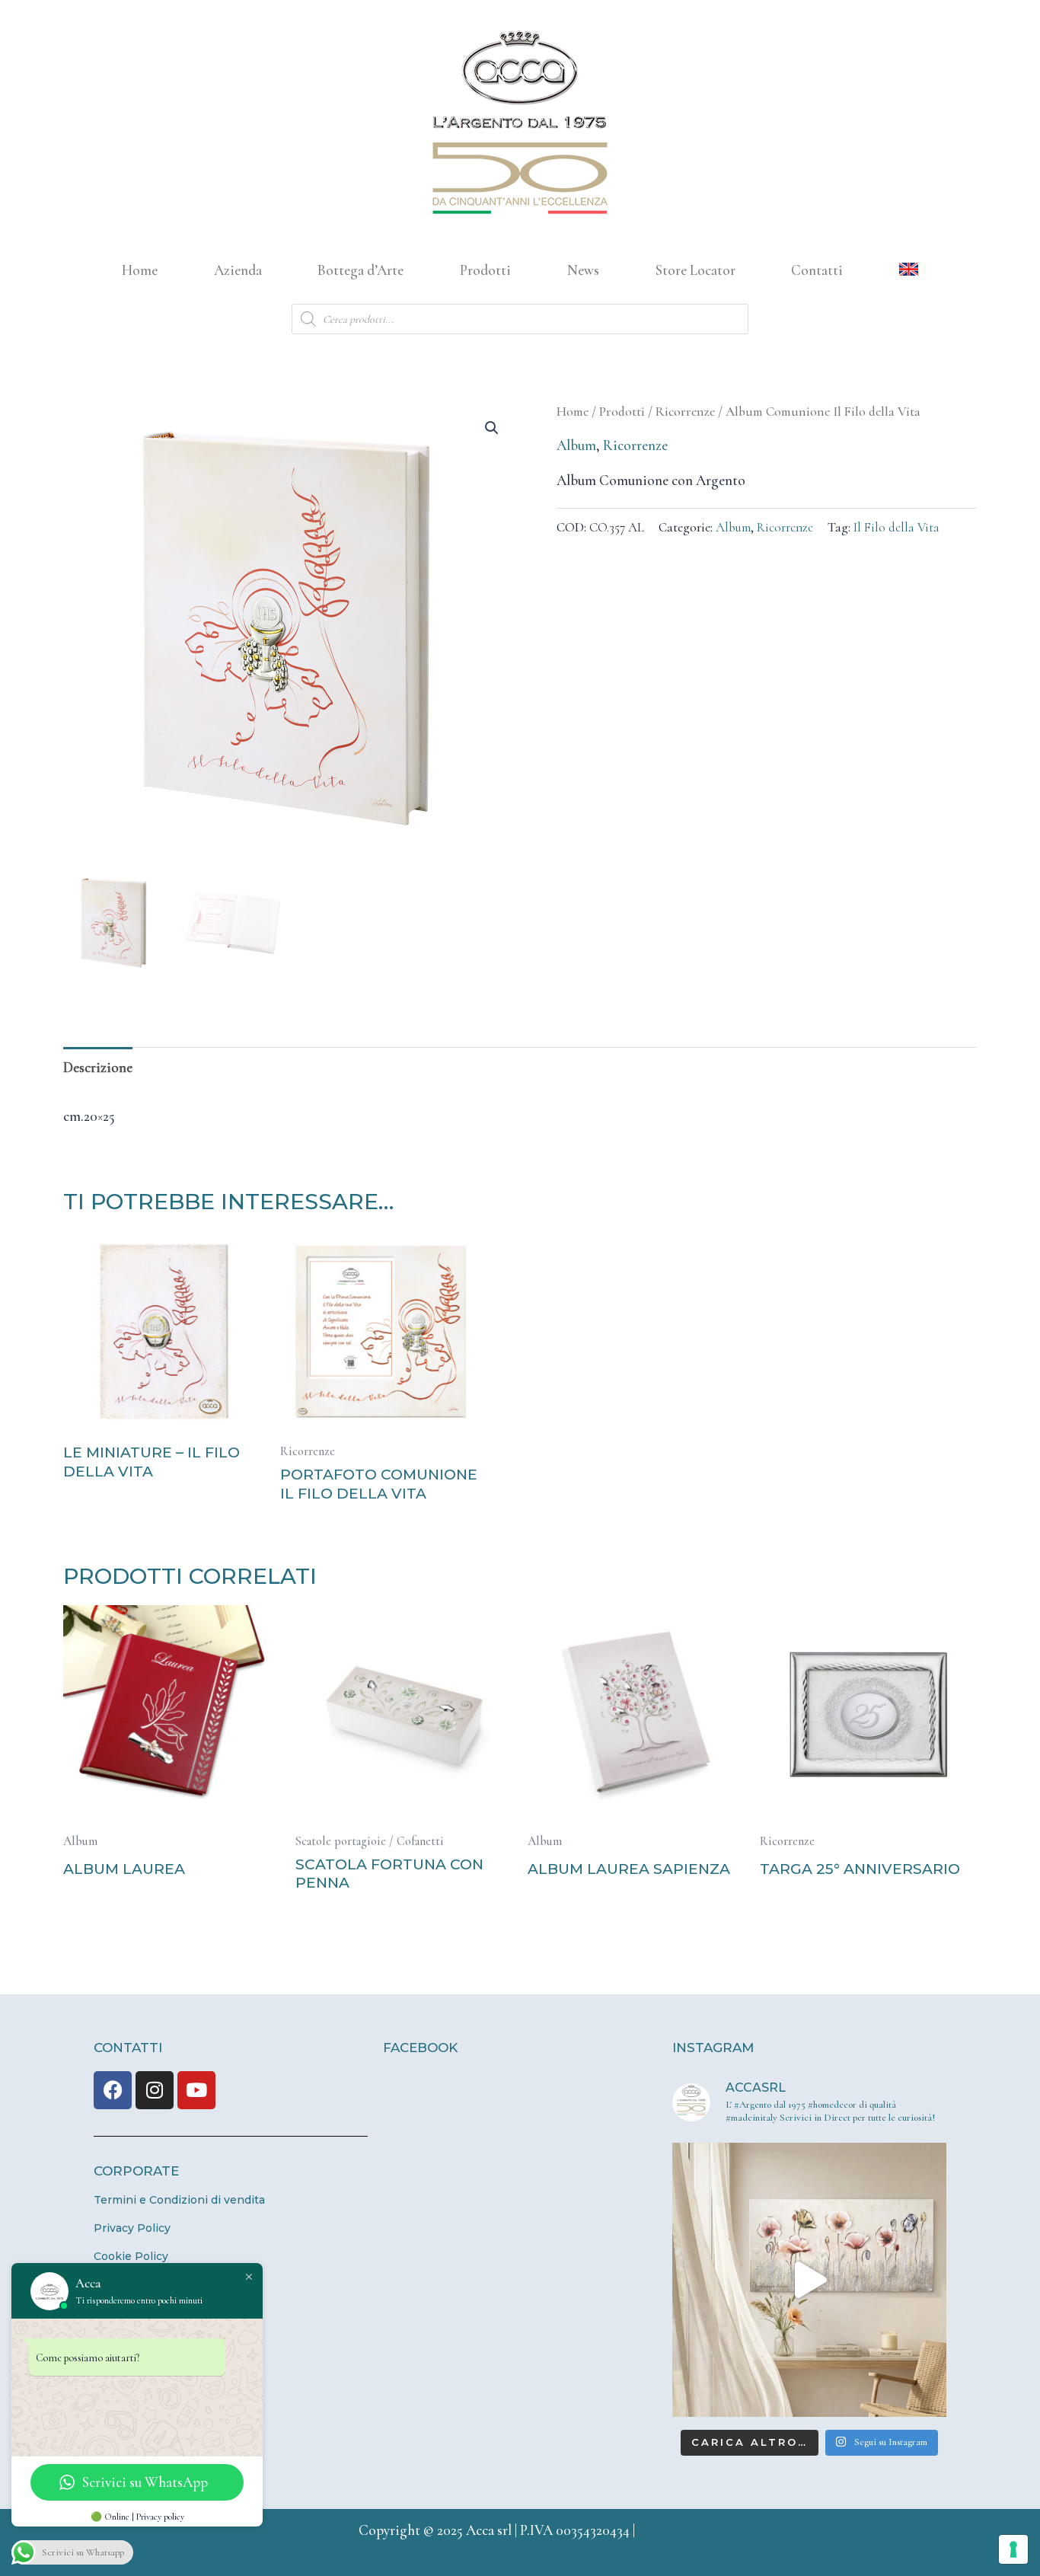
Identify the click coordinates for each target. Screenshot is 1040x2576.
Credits (660, 2530)
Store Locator (695, 270)
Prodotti (485, 270)
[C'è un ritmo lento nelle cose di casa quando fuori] (809, 2280)
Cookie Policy (131, 2256)
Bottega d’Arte (360, 270)
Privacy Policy (132, 2228)
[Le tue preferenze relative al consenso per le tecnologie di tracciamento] (1013, 2549)
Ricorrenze (685, 412)
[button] (492, 428)
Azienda (238, 270)
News (583, 270)
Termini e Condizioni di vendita (179, 2200)
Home (140, 270)
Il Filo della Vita (896, 527)
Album (576, 445)
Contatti (817, 270)
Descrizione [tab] (98, 1067)
